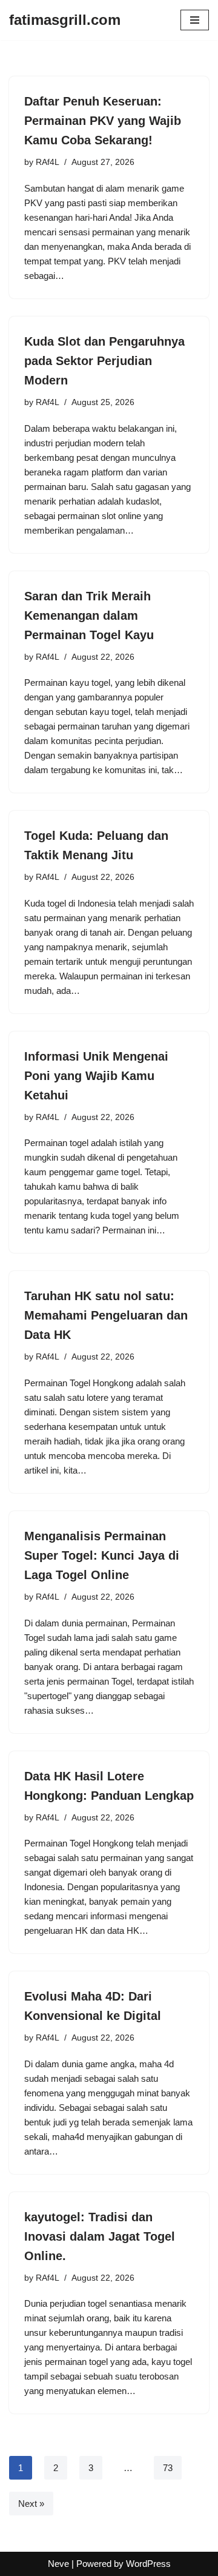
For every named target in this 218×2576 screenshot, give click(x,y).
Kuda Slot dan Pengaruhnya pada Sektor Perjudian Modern (104, 361)
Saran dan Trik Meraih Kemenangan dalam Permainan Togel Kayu (89, 615)
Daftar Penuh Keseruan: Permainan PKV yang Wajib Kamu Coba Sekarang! (103, 121)
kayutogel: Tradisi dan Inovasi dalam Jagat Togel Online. (100, 2236)
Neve (58, 2564)
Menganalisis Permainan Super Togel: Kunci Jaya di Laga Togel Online (102, 1555)
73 (168, 2468)
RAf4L (48, 162)
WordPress (148, 2564)
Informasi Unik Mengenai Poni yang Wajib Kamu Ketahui (96, 1076)
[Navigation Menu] (195, 20)
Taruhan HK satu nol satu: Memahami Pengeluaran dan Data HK (106, 1315)
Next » (31, 2504)
